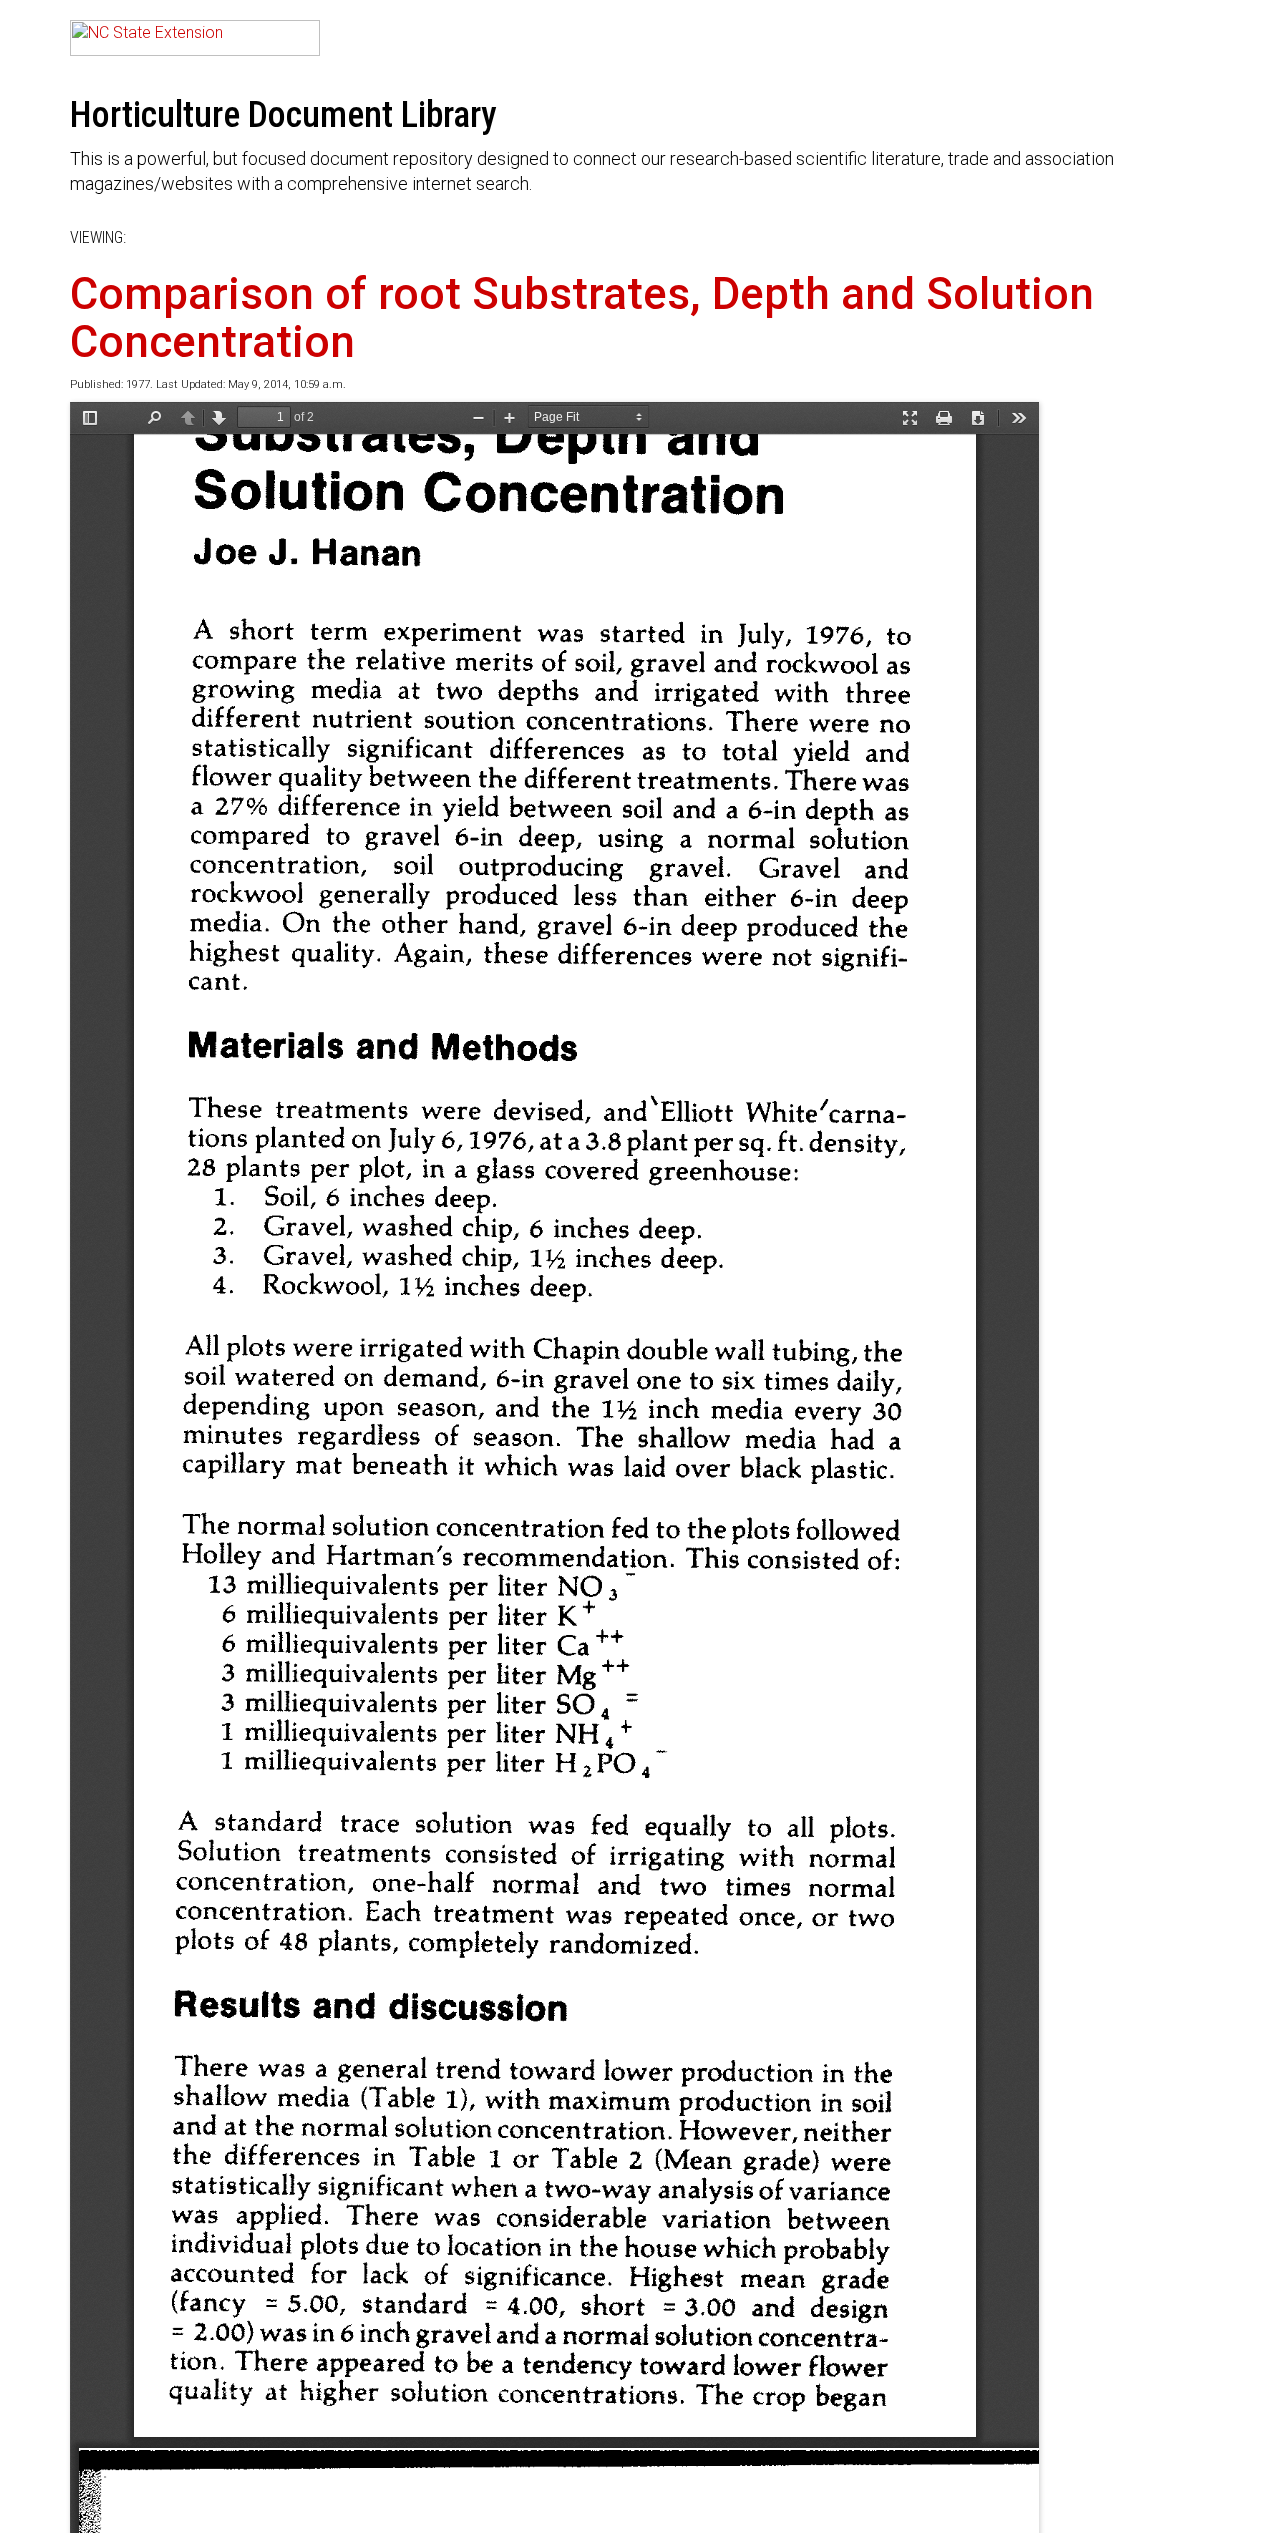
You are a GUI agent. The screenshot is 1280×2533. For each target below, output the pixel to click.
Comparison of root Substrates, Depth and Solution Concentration (582, 318)
